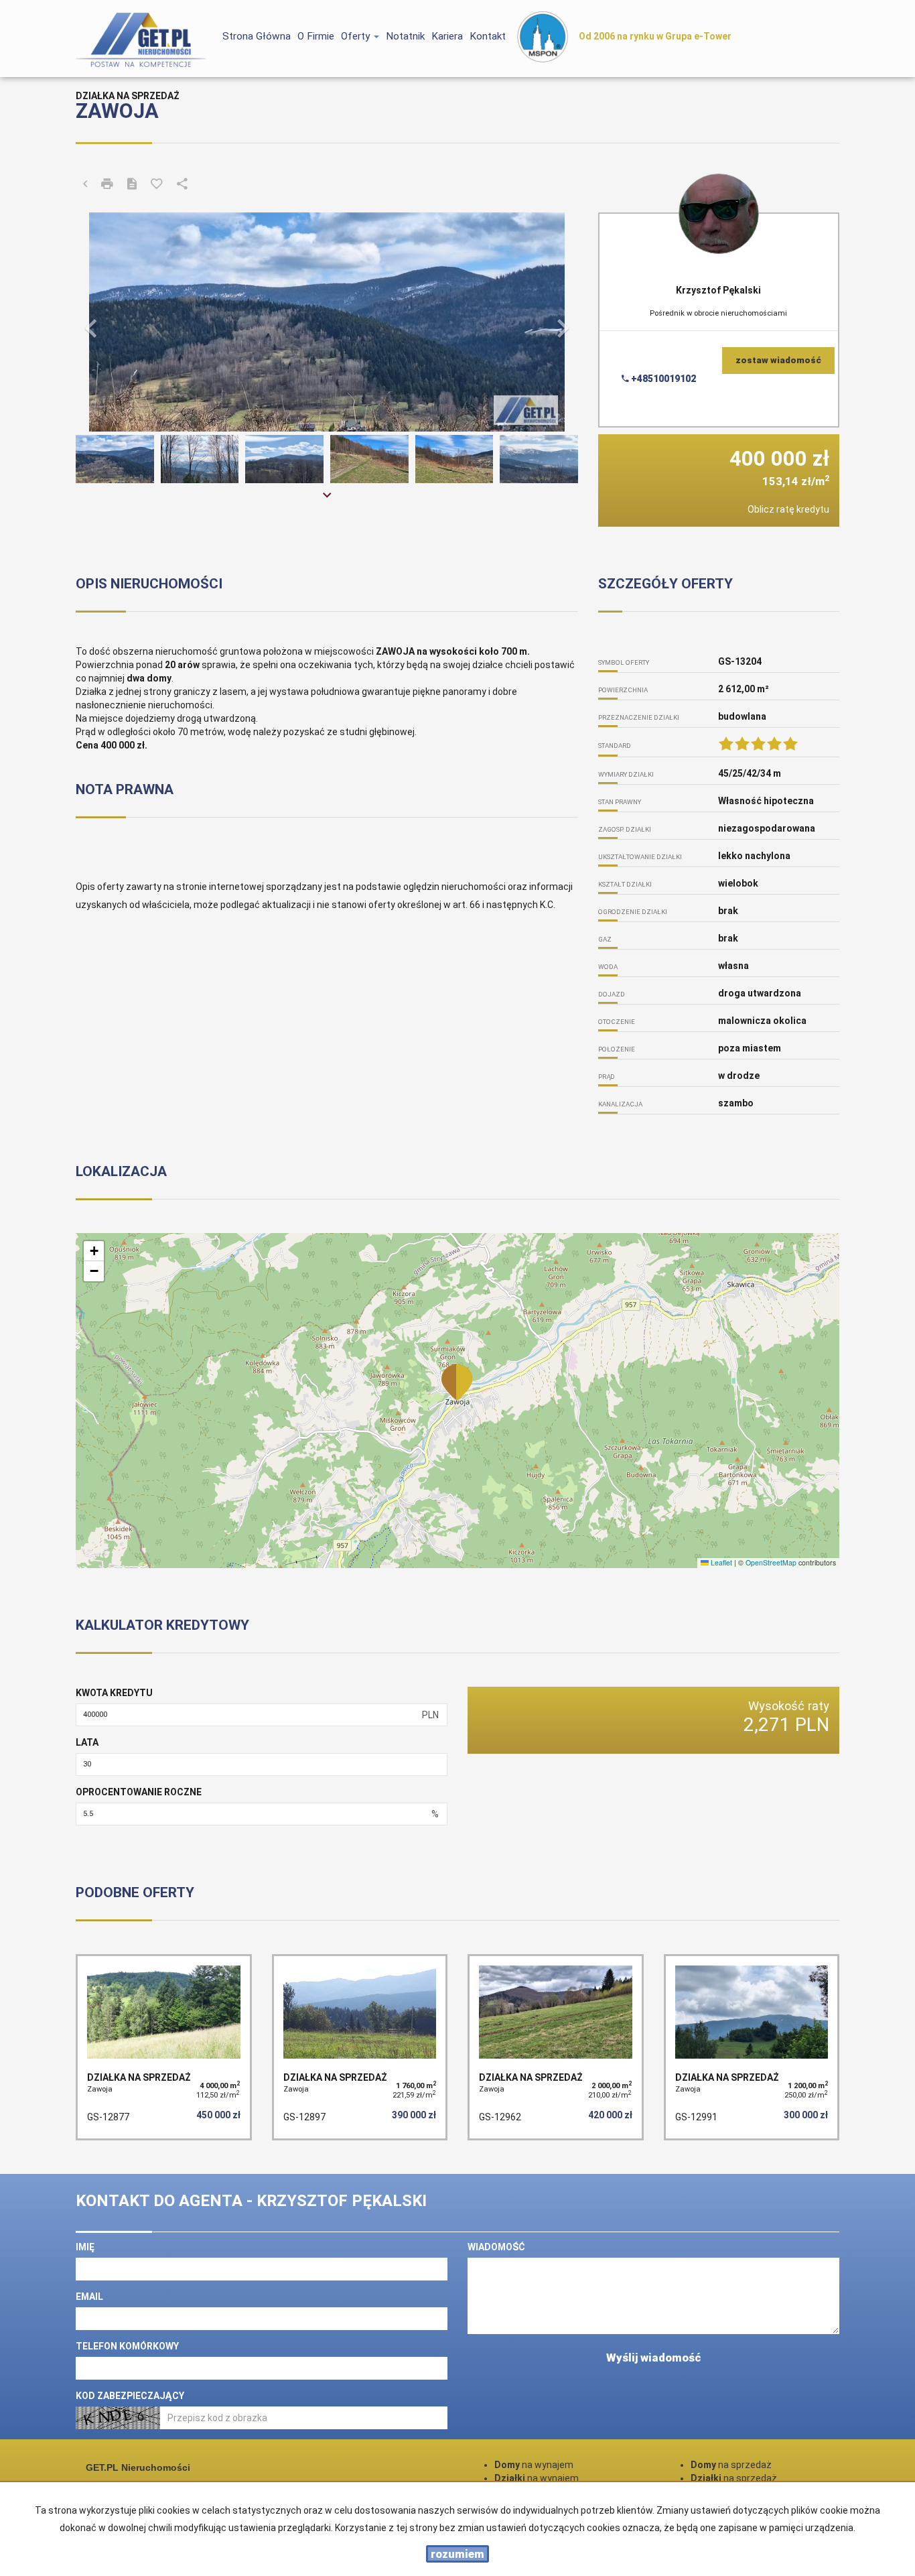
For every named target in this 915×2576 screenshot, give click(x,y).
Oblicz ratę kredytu (788, 509)
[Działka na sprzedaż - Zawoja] (164, 2047)
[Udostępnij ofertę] (182, 185)
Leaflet (720, 1562)
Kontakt (488, 36)
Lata (87, 1742)
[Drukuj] (107, 185)
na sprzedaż (731, 2465)
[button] (114, 322)
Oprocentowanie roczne (139, 1792)
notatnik (405, 36)
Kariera (447, 36)
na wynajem (534, 2465)
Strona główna (257, 36)
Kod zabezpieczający (130, 2396)
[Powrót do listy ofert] (85, 185)
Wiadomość (496, 2247)
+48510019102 (662, 379)
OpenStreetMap (771, 1562)
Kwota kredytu (114, 1693)
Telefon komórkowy (127, 2346)
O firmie (316, 36)
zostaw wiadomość (778, 360)
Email (89, 2297)
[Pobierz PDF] (132, 185)
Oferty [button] (357, 36)
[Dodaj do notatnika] (157, 185)
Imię (85, 2247)
